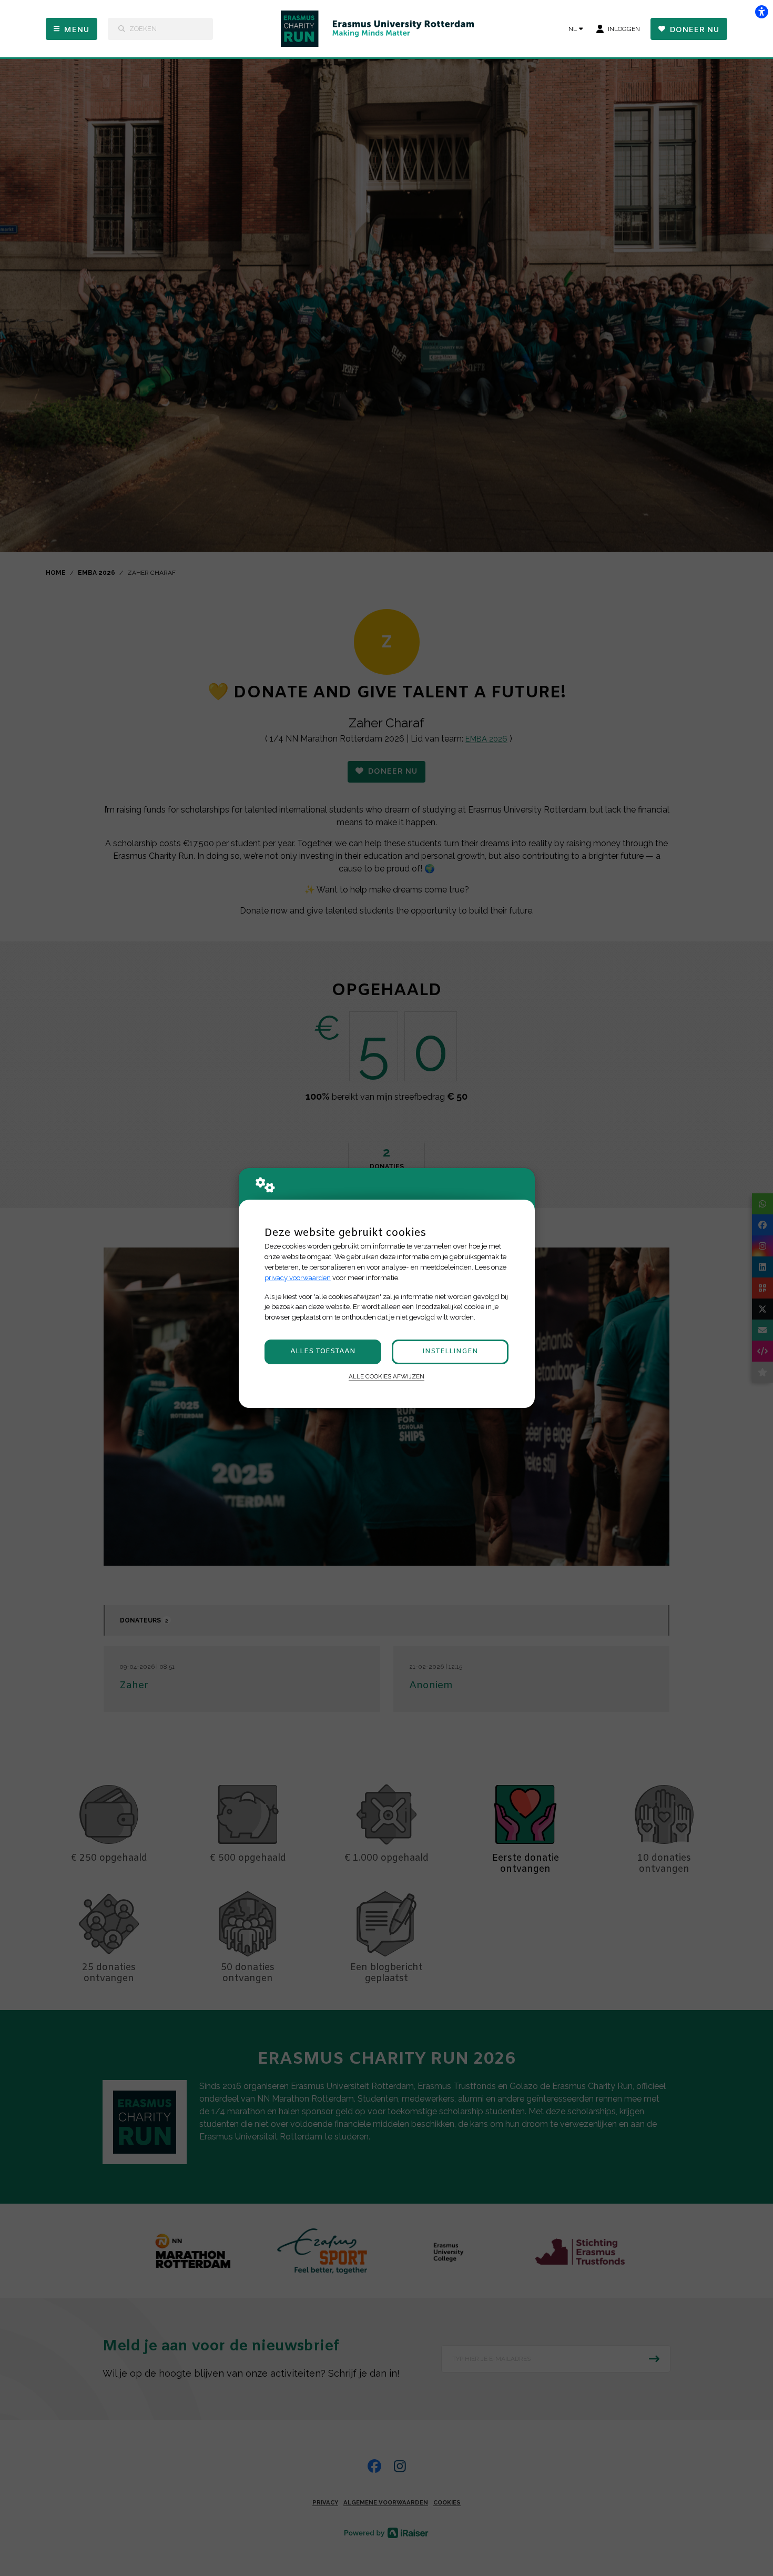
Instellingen (450, 1351)
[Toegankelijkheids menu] (761, 12)
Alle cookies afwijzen (387, 1376)
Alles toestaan (323, 1351)
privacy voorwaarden (298, 1278)
